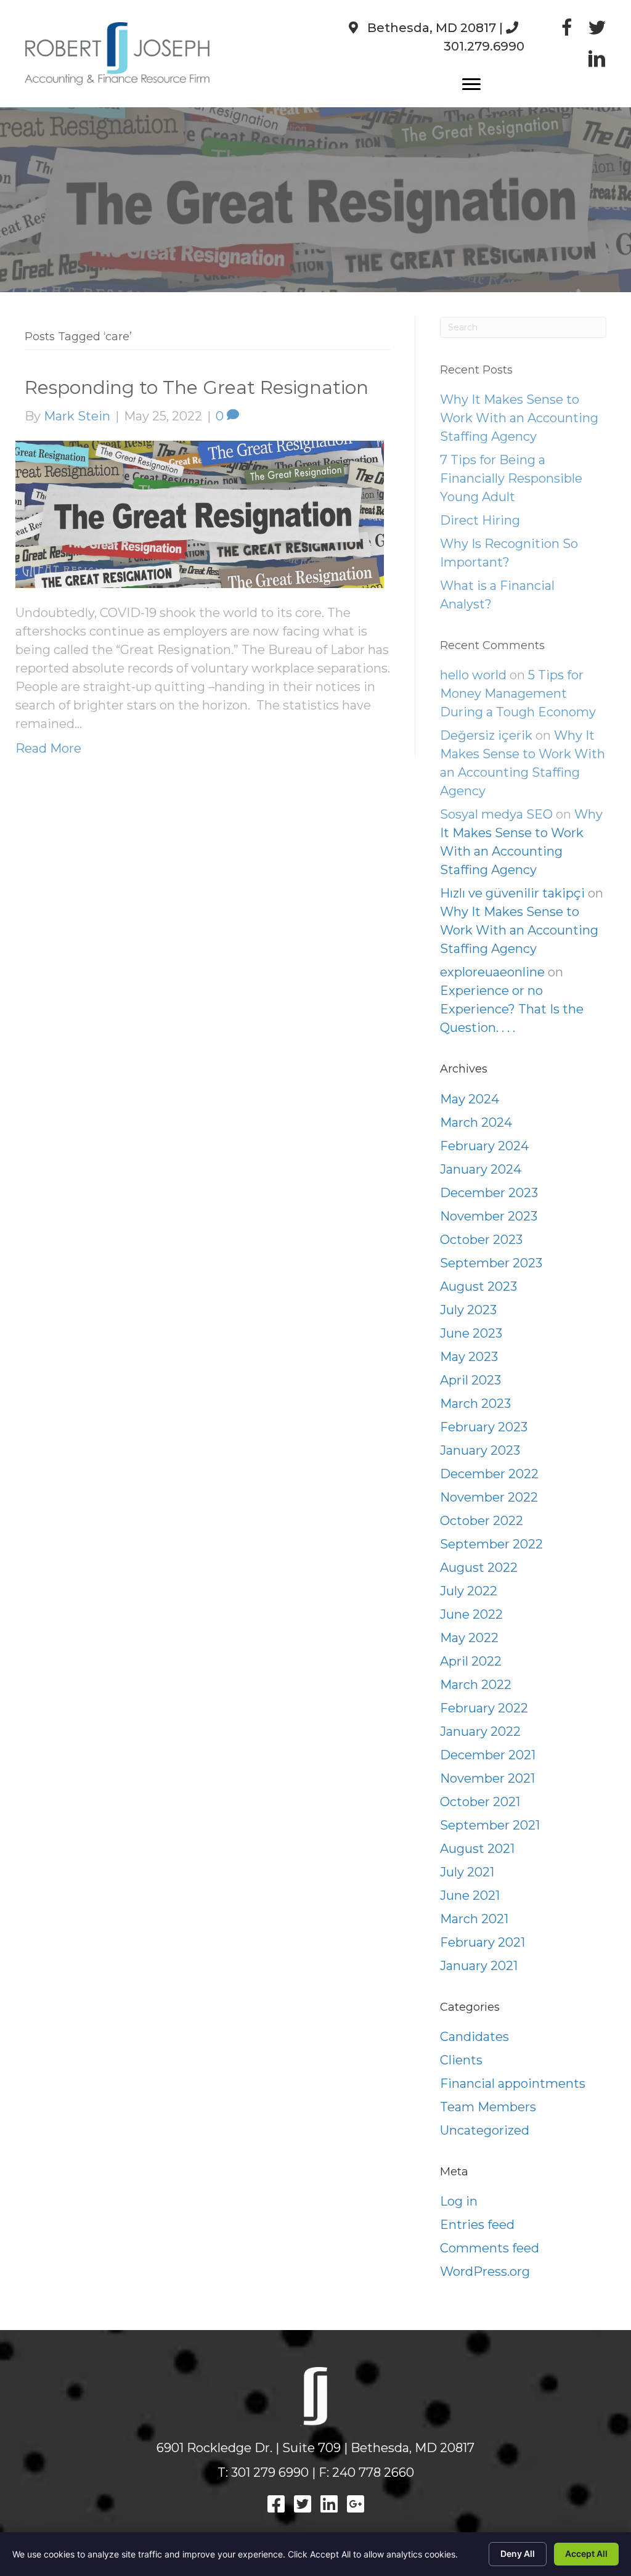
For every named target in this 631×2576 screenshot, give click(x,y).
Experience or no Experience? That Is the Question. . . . (512, 1009)
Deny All (518, 2554)
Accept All (586, 2554)
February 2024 (484, 1146)
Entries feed (477, 2225)
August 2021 (477, 1849)
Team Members (488, 2107)
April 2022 (471, 1661)
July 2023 (468, 1310)
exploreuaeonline (492, 972)
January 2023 (480, 1450)
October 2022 (482, 1521)
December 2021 (488, 1755)
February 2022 (484, 1708)
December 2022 (489, 1474)
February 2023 (484, 1427)
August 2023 (478, 1286)
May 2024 (470, 1099)
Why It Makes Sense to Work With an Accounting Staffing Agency (519, 930)
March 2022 (476, 1685)
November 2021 (487, 1778)
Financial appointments (513, 2083)
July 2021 (467, 1872)
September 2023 (491, 1263)
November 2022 (489, 1497)
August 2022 (479, 1568)
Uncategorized (485, 2130)
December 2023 (489, 1193)
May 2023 (469, 1357)
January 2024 (481, 1169)
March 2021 (474, 1919)
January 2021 (479, 1966)
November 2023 (489, 1216)
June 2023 (471, 1333)
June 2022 (471, 1614)
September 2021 (490, 1825)
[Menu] (471, 84)
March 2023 (475, 1404)
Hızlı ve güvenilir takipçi (512, 893)
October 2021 (480, 1802)
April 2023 (470, 1380)
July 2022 (469, 1591)
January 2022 (480, 1732)
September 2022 (491, 1544)
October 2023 (481, 1240)
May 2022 (469, 1638)
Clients (461, 2060)
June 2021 (470, 1895)
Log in (459, 2201)
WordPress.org (485, 2271)
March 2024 (476, 1122)
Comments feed (490, 2248)
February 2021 (482, 1942)
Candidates (474, 2037)
